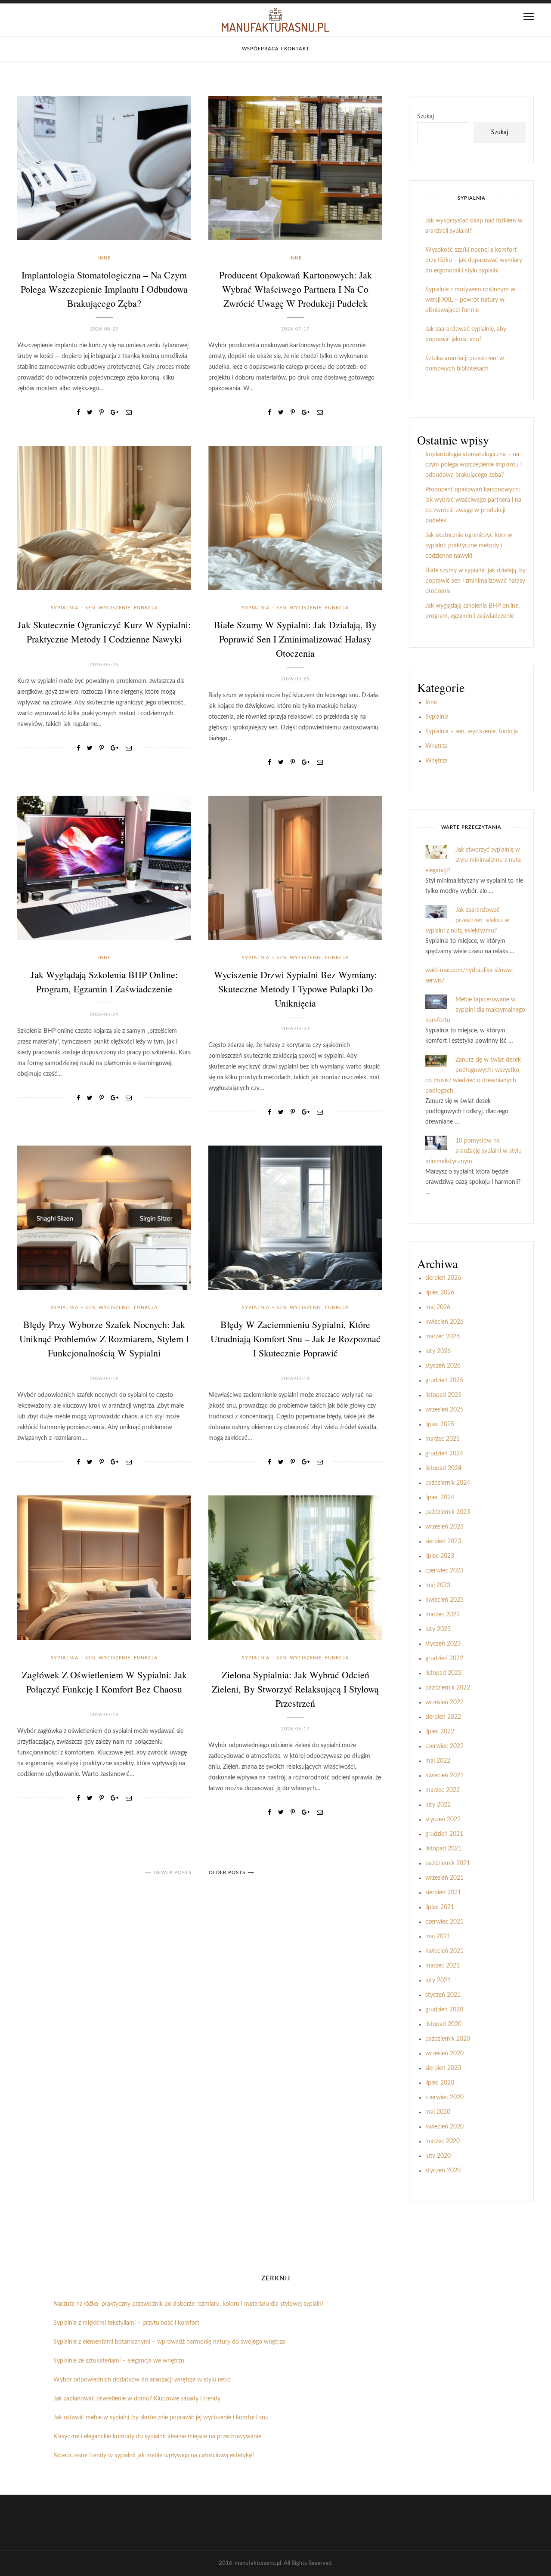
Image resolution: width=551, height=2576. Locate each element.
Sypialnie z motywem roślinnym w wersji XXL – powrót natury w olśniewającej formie (470, 300)
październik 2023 (448, 1512)
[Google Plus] (115, 413)
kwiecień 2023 (444, 1600)
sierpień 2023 (443, 1541)
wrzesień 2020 (444, 2054)
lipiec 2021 (440, 1907)
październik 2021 (448, 1863)
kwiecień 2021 (444, 1951)
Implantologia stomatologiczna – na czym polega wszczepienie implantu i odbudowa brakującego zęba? (104, 289)
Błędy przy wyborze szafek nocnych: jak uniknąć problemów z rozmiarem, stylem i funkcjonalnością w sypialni (104, 1339)
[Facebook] (78, 413)
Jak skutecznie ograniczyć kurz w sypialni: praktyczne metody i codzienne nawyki (469, 546)
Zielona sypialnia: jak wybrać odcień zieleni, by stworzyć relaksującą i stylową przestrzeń (295, 1689)
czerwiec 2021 (444, 1922)
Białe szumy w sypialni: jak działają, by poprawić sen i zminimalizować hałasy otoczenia (295, 639)
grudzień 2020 (444, 2010)
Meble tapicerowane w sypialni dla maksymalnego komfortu (475, 1010)
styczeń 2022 (443, 1819)
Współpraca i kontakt (276, 49)
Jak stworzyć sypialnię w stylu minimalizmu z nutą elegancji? (473, 860)
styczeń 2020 (443, 2171)
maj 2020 (438, 2112)
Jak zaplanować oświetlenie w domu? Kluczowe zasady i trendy (137, 2399)
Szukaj (426, 117)
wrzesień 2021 (444, 1878)
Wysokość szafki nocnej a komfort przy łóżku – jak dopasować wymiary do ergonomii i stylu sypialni (474, 260)
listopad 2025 (443, 1395)
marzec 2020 (443, 2141)
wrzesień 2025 (444, 1410)
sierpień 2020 (443, 2068)
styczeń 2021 (443, 1995)
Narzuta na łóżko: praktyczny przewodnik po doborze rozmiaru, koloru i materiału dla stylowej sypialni (188, 2304)
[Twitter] (90, 413)
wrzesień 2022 (444, 1702)
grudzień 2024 (444, 1454)
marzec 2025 (443, 1439)
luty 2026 (438, 1351)
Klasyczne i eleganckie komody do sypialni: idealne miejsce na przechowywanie (157, 2437)
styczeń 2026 (443, 1366)
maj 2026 (438, 1307)
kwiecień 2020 (444, 2127)
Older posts (227, 1873)
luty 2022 (438, 1805)
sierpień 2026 (443, 1278)
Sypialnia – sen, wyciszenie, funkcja (104, 608)
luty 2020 (438, 2156)
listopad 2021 (443, 1849)
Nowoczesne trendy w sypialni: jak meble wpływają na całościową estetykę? (154, 2456)
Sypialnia (437, 717)
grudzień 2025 (444, 1381)
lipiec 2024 (440, 1498)
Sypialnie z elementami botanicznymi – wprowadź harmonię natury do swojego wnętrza (169, 2342)
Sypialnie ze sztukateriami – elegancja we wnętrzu (119, 2361)
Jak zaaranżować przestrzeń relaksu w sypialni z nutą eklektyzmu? (467, 920)
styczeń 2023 (443, 1644)
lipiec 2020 (440, 2083)
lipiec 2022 (440, 1732)
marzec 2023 (443, 1615)
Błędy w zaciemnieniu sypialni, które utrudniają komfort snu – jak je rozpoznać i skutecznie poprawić (296, 1339)
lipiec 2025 (440, 1424)
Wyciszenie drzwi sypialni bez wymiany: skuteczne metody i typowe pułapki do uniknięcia (296, 989)
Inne (104, 258)
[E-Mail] (129, 413)
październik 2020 (448, 2039)
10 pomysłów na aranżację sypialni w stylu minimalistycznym (474, 1151)
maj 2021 (438, 1937)
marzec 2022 (443, 1790)
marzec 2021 (443, 1966)
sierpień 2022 (443, 1717)
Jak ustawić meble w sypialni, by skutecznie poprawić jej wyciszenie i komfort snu (161, 2418)
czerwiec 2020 (444, 2097)
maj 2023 (438, 1585)
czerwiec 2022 (444, 1746)
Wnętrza (436, 746)
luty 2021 (438, 1980)
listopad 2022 (443, 1673)
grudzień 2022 (444, 1659)
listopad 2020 (443, 2024)
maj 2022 (438, 1761)
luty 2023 (438, 1629)
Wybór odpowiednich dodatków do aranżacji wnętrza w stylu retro (142, 2380)
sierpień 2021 (443, 1893)
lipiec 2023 (440, 1556)
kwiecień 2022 (444, 1776)
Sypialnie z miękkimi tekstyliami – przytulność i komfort (126, 2323)
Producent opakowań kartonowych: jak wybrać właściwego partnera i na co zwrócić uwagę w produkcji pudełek (296, 289)
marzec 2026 (443, 1337)
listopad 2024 (443, 1468)
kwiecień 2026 (444, 1322)
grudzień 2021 (444, 1834)
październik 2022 (448, 1688)
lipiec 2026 (440, 1293)
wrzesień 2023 (444, 1527)
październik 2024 (448, 1483)
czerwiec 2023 (444, 1571)
